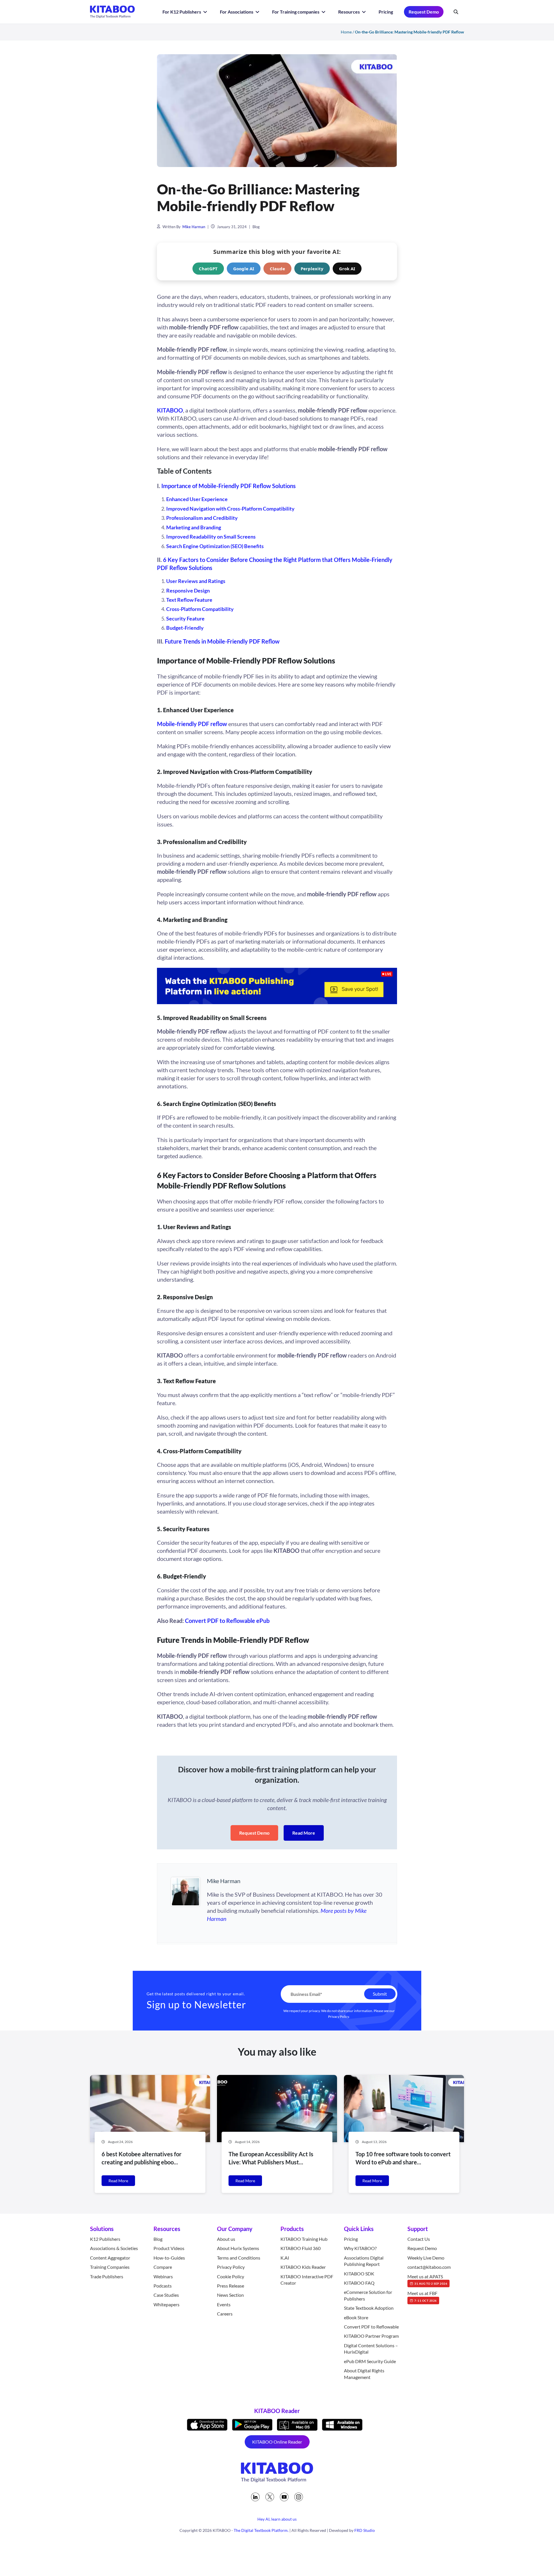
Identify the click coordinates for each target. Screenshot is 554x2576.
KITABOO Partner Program (371, 2336)
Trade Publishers (107, 2276)
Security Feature (185, 618)
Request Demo (424, 12)
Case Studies (166, 2295)
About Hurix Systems (238, 2248)
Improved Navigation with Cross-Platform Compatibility (230, 509)
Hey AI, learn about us (277, 2519)
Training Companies (110, 2267)
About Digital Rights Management (364, 2374)
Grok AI (347, 269)
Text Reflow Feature (189, 600)
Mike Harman (194, 227)
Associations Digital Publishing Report (364, 2261)
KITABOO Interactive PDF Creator (307, 2279)
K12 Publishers (105, 2239)
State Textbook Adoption (369, 2308)
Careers (225, 2314)
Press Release (231, 2286)
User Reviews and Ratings (196, 581)
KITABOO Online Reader (277, 2442)
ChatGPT (208, 269)
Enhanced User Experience (197, 499)
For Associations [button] (237, 12)
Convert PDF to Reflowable (371, 2327)
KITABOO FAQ (359, 2283)
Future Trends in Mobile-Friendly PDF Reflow (222, 641)
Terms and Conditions (239, 2257)
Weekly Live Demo (426, 2257)
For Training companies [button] (296, 12)
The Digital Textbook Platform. (261, 2530)
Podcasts (163, 2286)
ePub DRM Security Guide (370, 2361)
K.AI (285, 2257)
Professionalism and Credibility (202, 518)
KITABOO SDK (359, 2273)
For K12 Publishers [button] (182, 12)
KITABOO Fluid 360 (301, 2248)
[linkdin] (255, 2497)
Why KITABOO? (360, 2248)
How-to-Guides (169, 2257)
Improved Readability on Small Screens (211, 537)
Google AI (244, 269)
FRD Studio (365, 2530)
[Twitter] (270, 2497)
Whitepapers (166, 2304)
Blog (256, 227)
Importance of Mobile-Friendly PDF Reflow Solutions (229, 486)
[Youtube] (284, 2497)
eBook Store (356, 2317)
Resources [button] (349, 12)
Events (224, 2304)
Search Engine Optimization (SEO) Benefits (215, 546)
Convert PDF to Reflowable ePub (227, 1621)
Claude (277, 269)
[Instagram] (299, 2497)
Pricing (386, 12)
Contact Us (419, 2239)
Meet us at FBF (422, 2296)
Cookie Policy (231, 2276)
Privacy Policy (339, 2016)
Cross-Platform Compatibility (200, 609)
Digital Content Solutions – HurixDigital (371, 2349)
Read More (304, 1833)
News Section (230, 2295)
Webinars (163, 2276)
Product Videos (169, 2248)
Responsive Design (188, 590)
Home (346, 32)
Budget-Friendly (185, 628)
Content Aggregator (110, 2257)
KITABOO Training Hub (304, 2239)
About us (226, 2239)
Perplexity (312, 269)
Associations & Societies (114, 2248)
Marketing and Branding (194, 527)
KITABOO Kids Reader (303, 2267)
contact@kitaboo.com (429, 2267)
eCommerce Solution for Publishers (368, 2295)
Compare (163, 2267)
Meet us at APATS (427, 2279)
